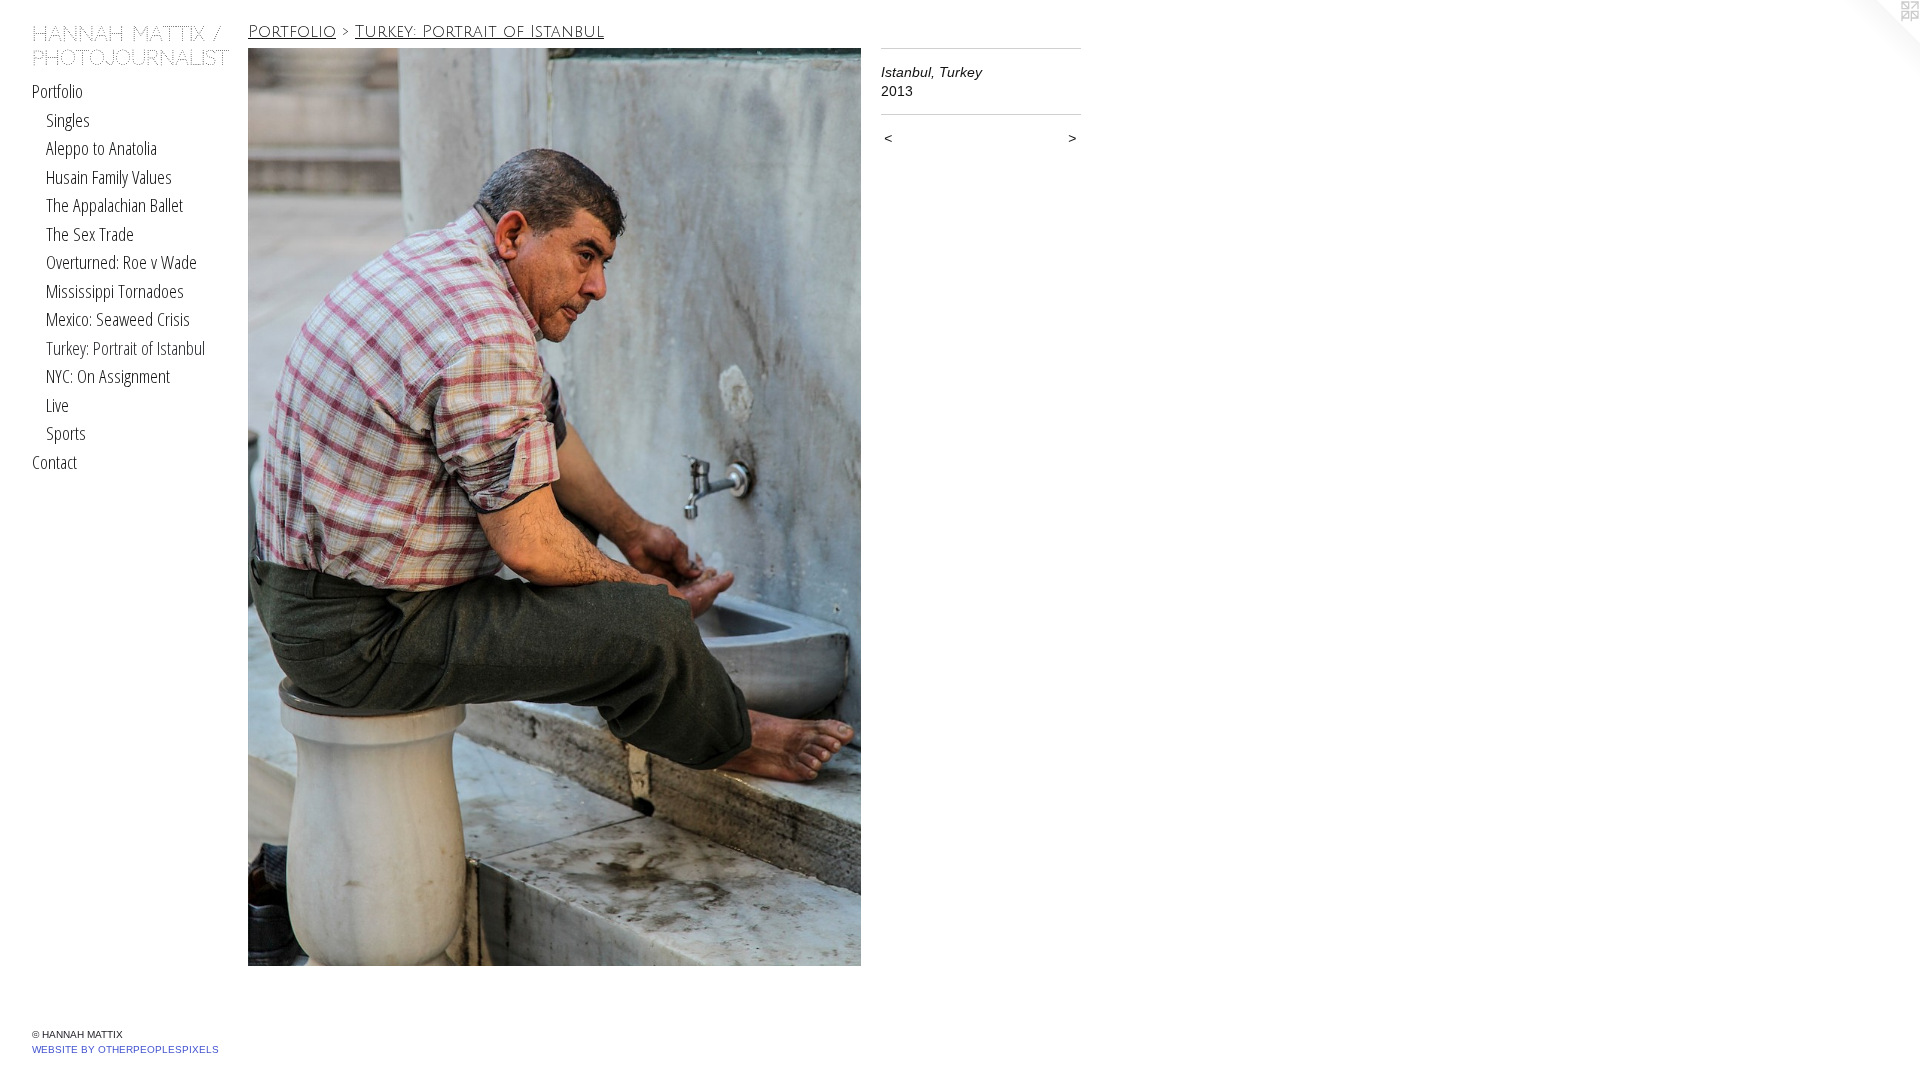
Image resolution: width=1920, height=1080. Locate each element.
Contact (54, 462)
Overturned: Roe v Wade (121, 262)
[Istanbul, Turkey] (554, 507)
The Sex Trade (90, 234)
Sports (66, 433)
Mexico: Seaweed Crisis (118, 319)
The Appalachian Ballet (114, 205)
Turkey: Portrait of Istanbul (125, 348)
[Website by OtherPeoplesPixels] (1880, 40)
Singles (68, 120)
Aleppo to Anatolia (101, 148)
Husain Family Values (109, 177)
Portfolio (57, 91)
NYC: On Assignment (108, 376)
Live (57, 405)
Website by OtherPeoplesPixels (125, 1049)
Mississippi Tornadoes (115, 291)
